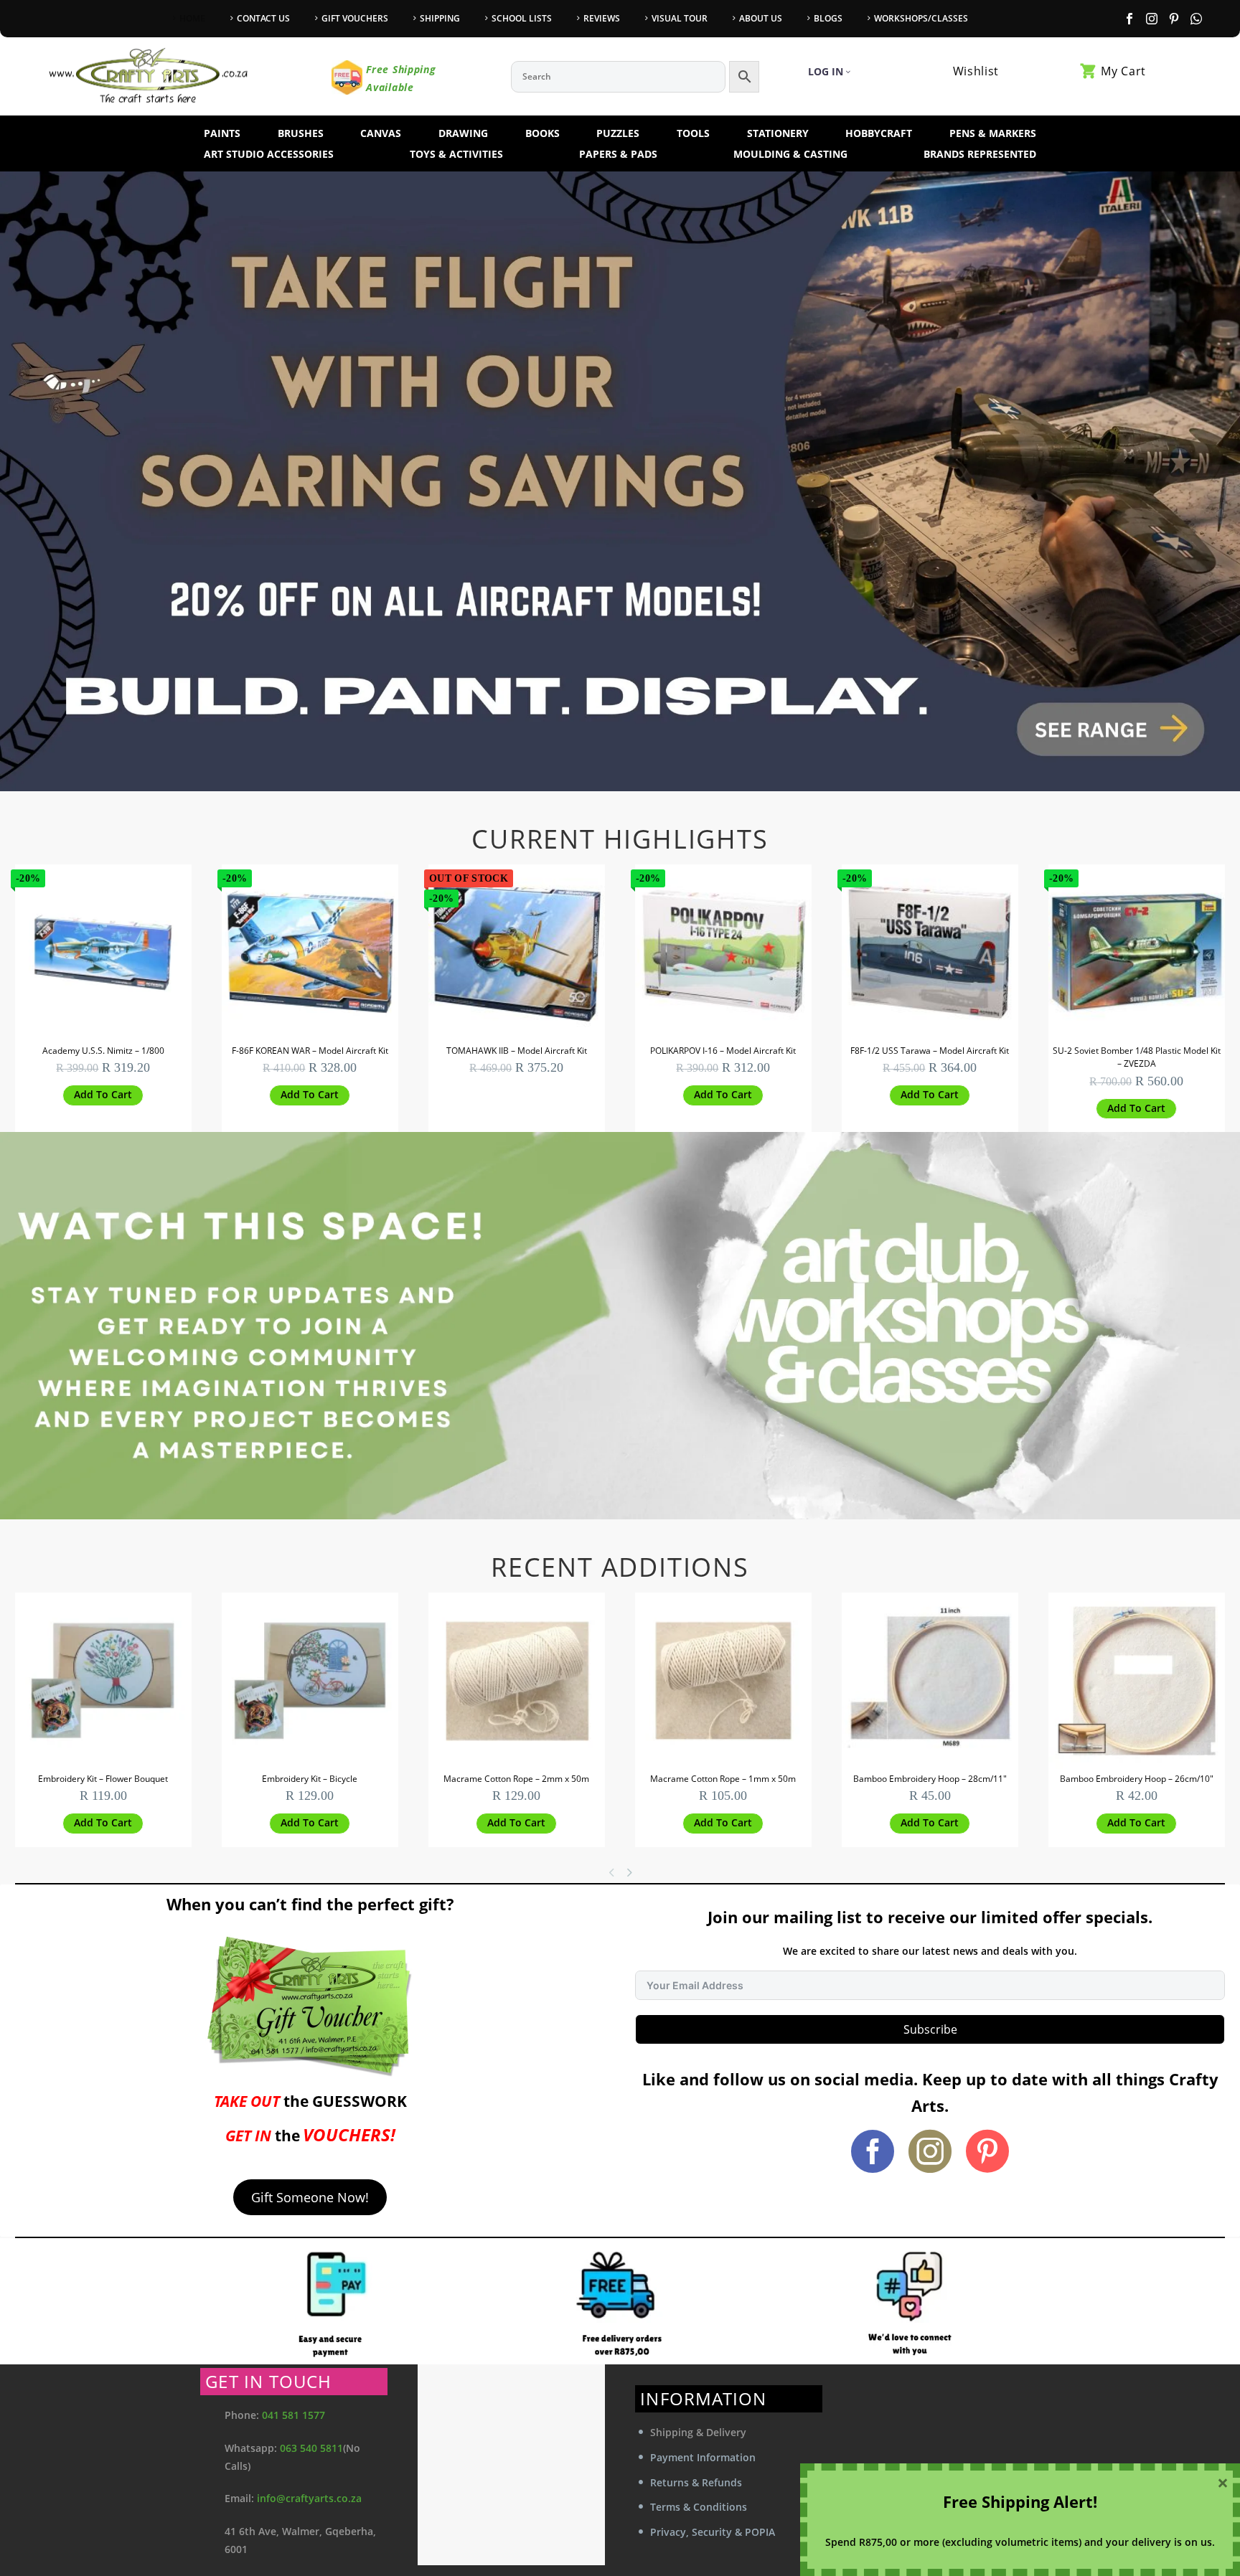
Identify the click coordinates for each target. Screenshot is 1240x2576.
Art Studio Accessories (269, 154)
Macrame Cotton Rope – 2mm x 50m (516, 1779)
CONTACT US (263, 18)
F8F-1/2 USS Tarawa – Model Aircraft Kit (930, 1051)
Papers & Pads (618, 154)
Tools (693, 133)
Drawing (463, 133)
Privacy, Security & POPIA (713, 2532)
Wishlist (976, 71)
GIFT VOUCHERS (355, 18)
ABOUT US (761, 18)
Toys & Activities (456, 154)
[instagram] (930, 2151)
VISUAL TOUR (680, 18)
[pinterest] (987, 2151)
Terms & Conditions (699, 2507)
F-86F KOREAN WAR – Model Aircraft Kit (310, 1051)
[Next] (632, 1872)
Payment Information (703, 2457)
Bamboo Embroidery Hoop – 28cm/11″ (930, 1779)
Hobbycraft (879, 133)
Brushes (301, 133)
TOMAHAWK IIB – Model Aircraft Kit (517, 1051)
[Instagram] (1152, 19)
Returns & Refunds (696, 2482)
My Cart (1123, 71)
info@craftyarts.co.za (309, 2498)
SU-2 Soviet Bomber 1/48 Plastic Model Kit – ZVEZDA (1137, 1057)
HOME (192, 18)
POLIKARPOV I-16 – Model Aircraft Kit (723, 1051)
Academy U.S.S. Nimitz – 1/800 (103, 1051)
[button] (103, 1095)
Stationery (778, 133)
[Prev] (611, 1872)
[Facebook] (1129, 19)
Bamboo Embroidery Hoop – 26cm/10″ (1137, 1779)
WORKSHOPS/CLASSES (921, 18)
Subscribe (930, 2029)
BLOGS (828, 18)
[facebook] (873, 2151)
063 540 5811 (311, 2448)
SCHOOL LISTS (522, 18)
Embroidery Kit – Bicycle (310, 1779)
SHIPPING (440, 18)
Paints (222, 133)
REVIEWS (602, 18)
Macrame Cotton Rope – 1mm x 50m (723, 1779)
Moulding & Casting (790, 154)
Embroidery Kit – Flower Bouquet (103, 1779)
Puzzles (618, 133)
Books (542, 133)
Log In (826, 71)
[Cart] (1089, 71)
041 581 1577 (293, 2415)
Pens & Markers (993, 133)
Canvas (381, 133)
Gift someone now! (310, 2197)
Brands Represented (980, 154)
